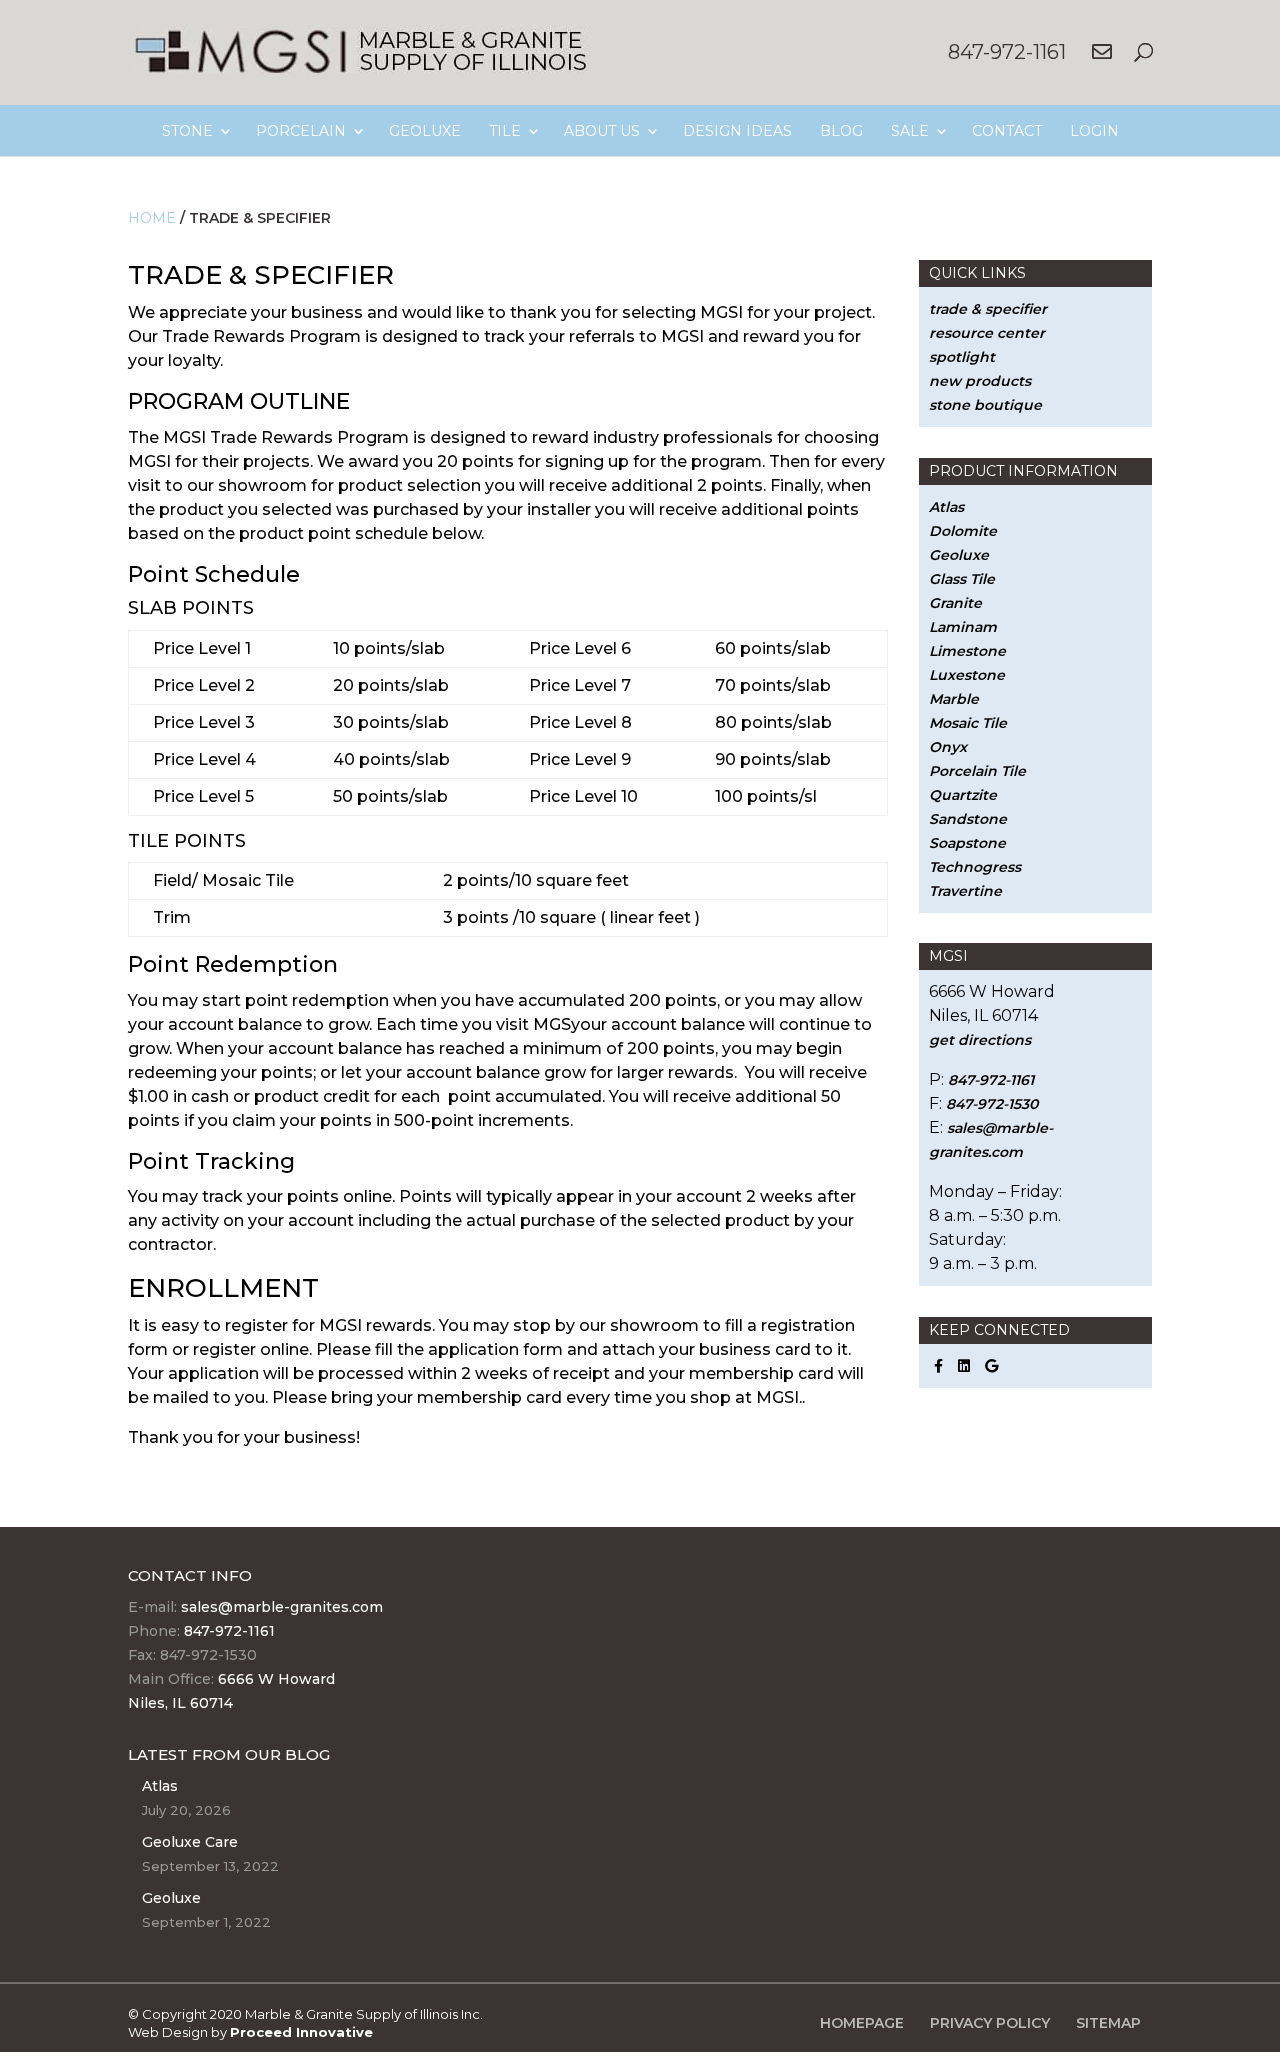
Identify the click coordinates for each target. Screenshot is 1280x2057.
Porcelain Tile (977, 771)
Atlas (946, 507)
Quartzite (963, 795)
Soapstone (967, 843)
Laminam (963, 627)
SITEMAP (1108, 2023)
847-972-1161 (1007, 52)
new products (980, 381)
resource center (987, 333)
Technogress (975, 867)
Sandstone (968, 819)
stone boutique (985, 405)
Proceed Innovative (301, 2032)
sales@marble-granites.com (282, 1607)
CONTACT (1007, 131)
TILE (505, 131)
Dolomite (963, 531)
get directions (980, 1040)
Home (152, 218)
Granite (955, 603)
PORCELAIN (301, 131)
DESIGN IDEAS (737, 131)
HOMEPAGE (862, 2023)
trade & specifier (988, 309)
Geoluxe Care (190, 1842)
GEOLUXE (425, 131)
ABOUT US (602, 131)
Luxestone (967, 675)
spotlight (962, 357)
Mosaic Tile (968, 723)
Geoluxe (959, 555)
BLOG (841, 131)
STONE (187, 131)
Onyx (948, 747)
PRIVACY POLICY (990, 2023)
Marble (954, 699)
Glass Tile (962, 579)
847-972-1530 (992, 1104)
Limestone (967, 651)
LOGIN (1094, 131)
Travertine (965, 891)
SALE (910, 131)
